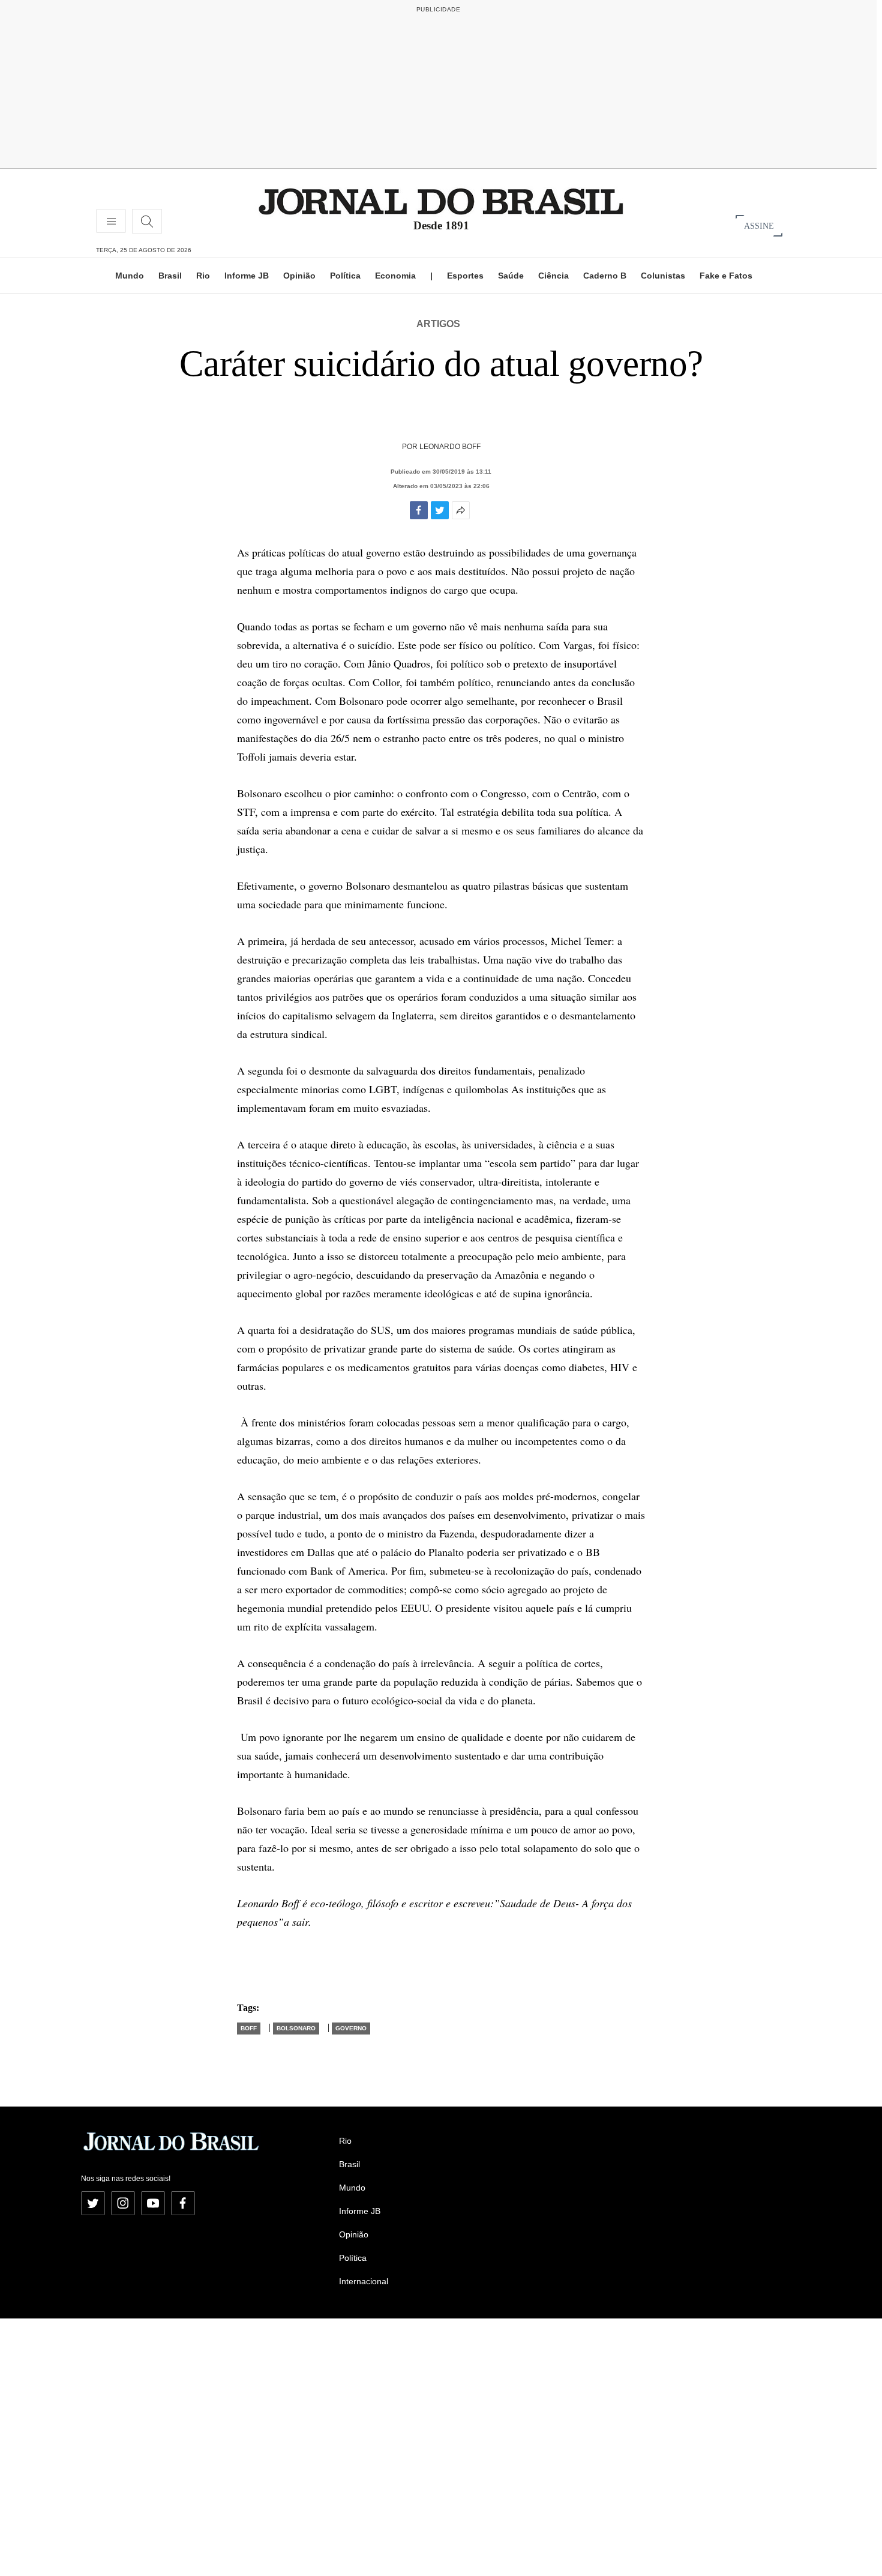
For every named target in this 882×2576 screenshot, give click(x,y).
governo (351, 2028)
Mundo (130, 276)
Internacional (364, 2281)
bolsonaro (296, 2028)
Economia (395, 276)
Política (345, 276)
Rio (203, 276)
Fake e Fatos (726, 276)
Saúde (511, 276)
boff (249, 2028)
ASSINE (759, 225)
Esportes (465, 276)
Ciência (553, 276)
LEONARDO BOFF (450, 447)
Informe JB (247, 276)
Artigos (438, 324)
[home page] (441, 201)
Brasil (170, 276)
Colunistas (663, 276)
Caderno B (605, 276)
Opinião (299, 276)
